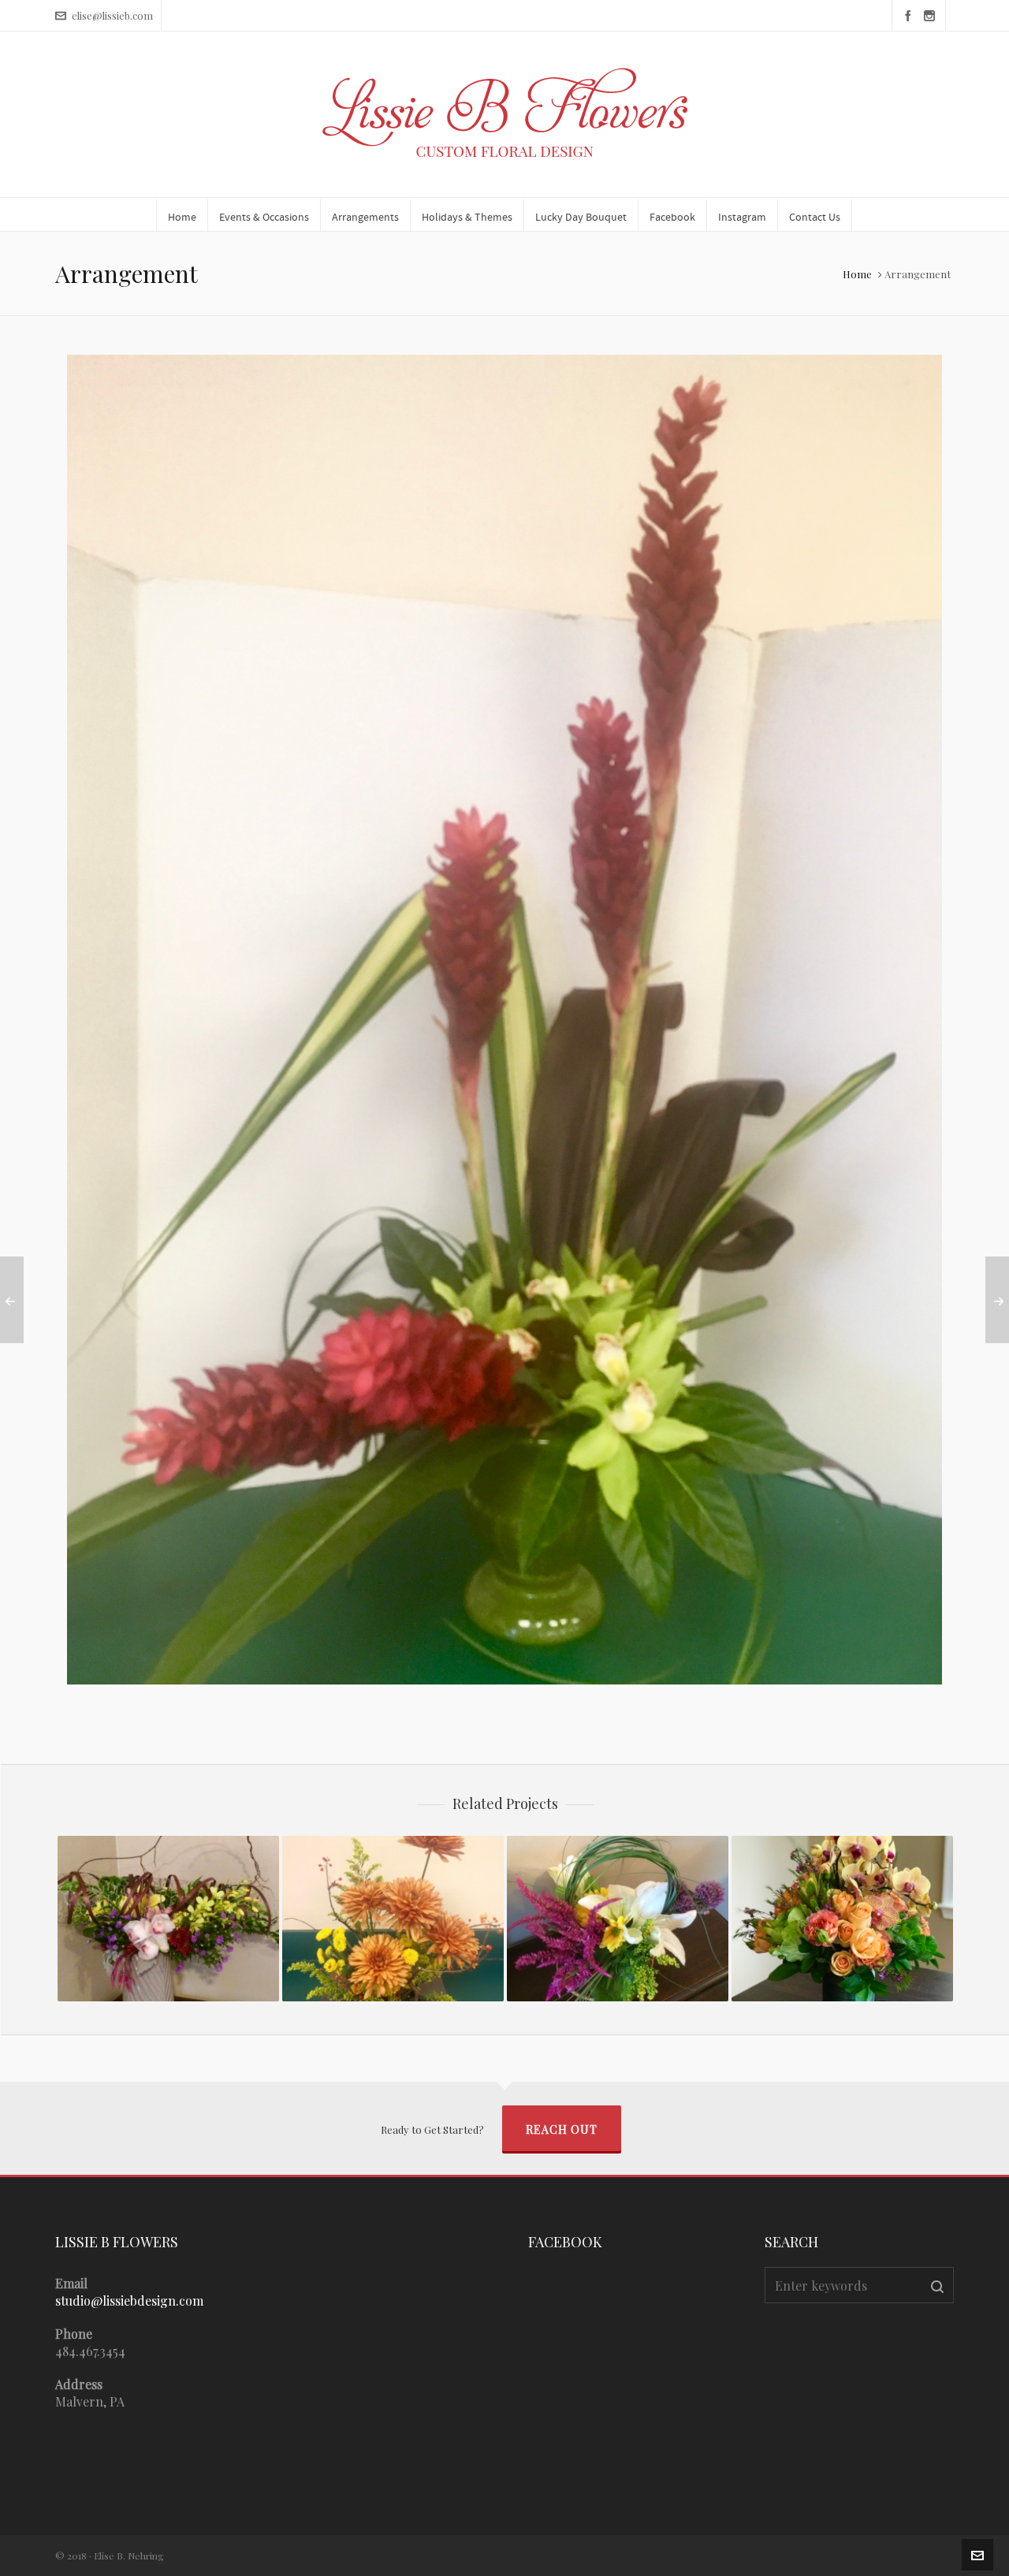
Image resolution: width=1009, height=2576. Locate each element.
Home (857, 274)
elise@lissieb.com (112, 15)
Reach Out (562, 2129)
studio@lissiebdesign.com (129, 2301)
